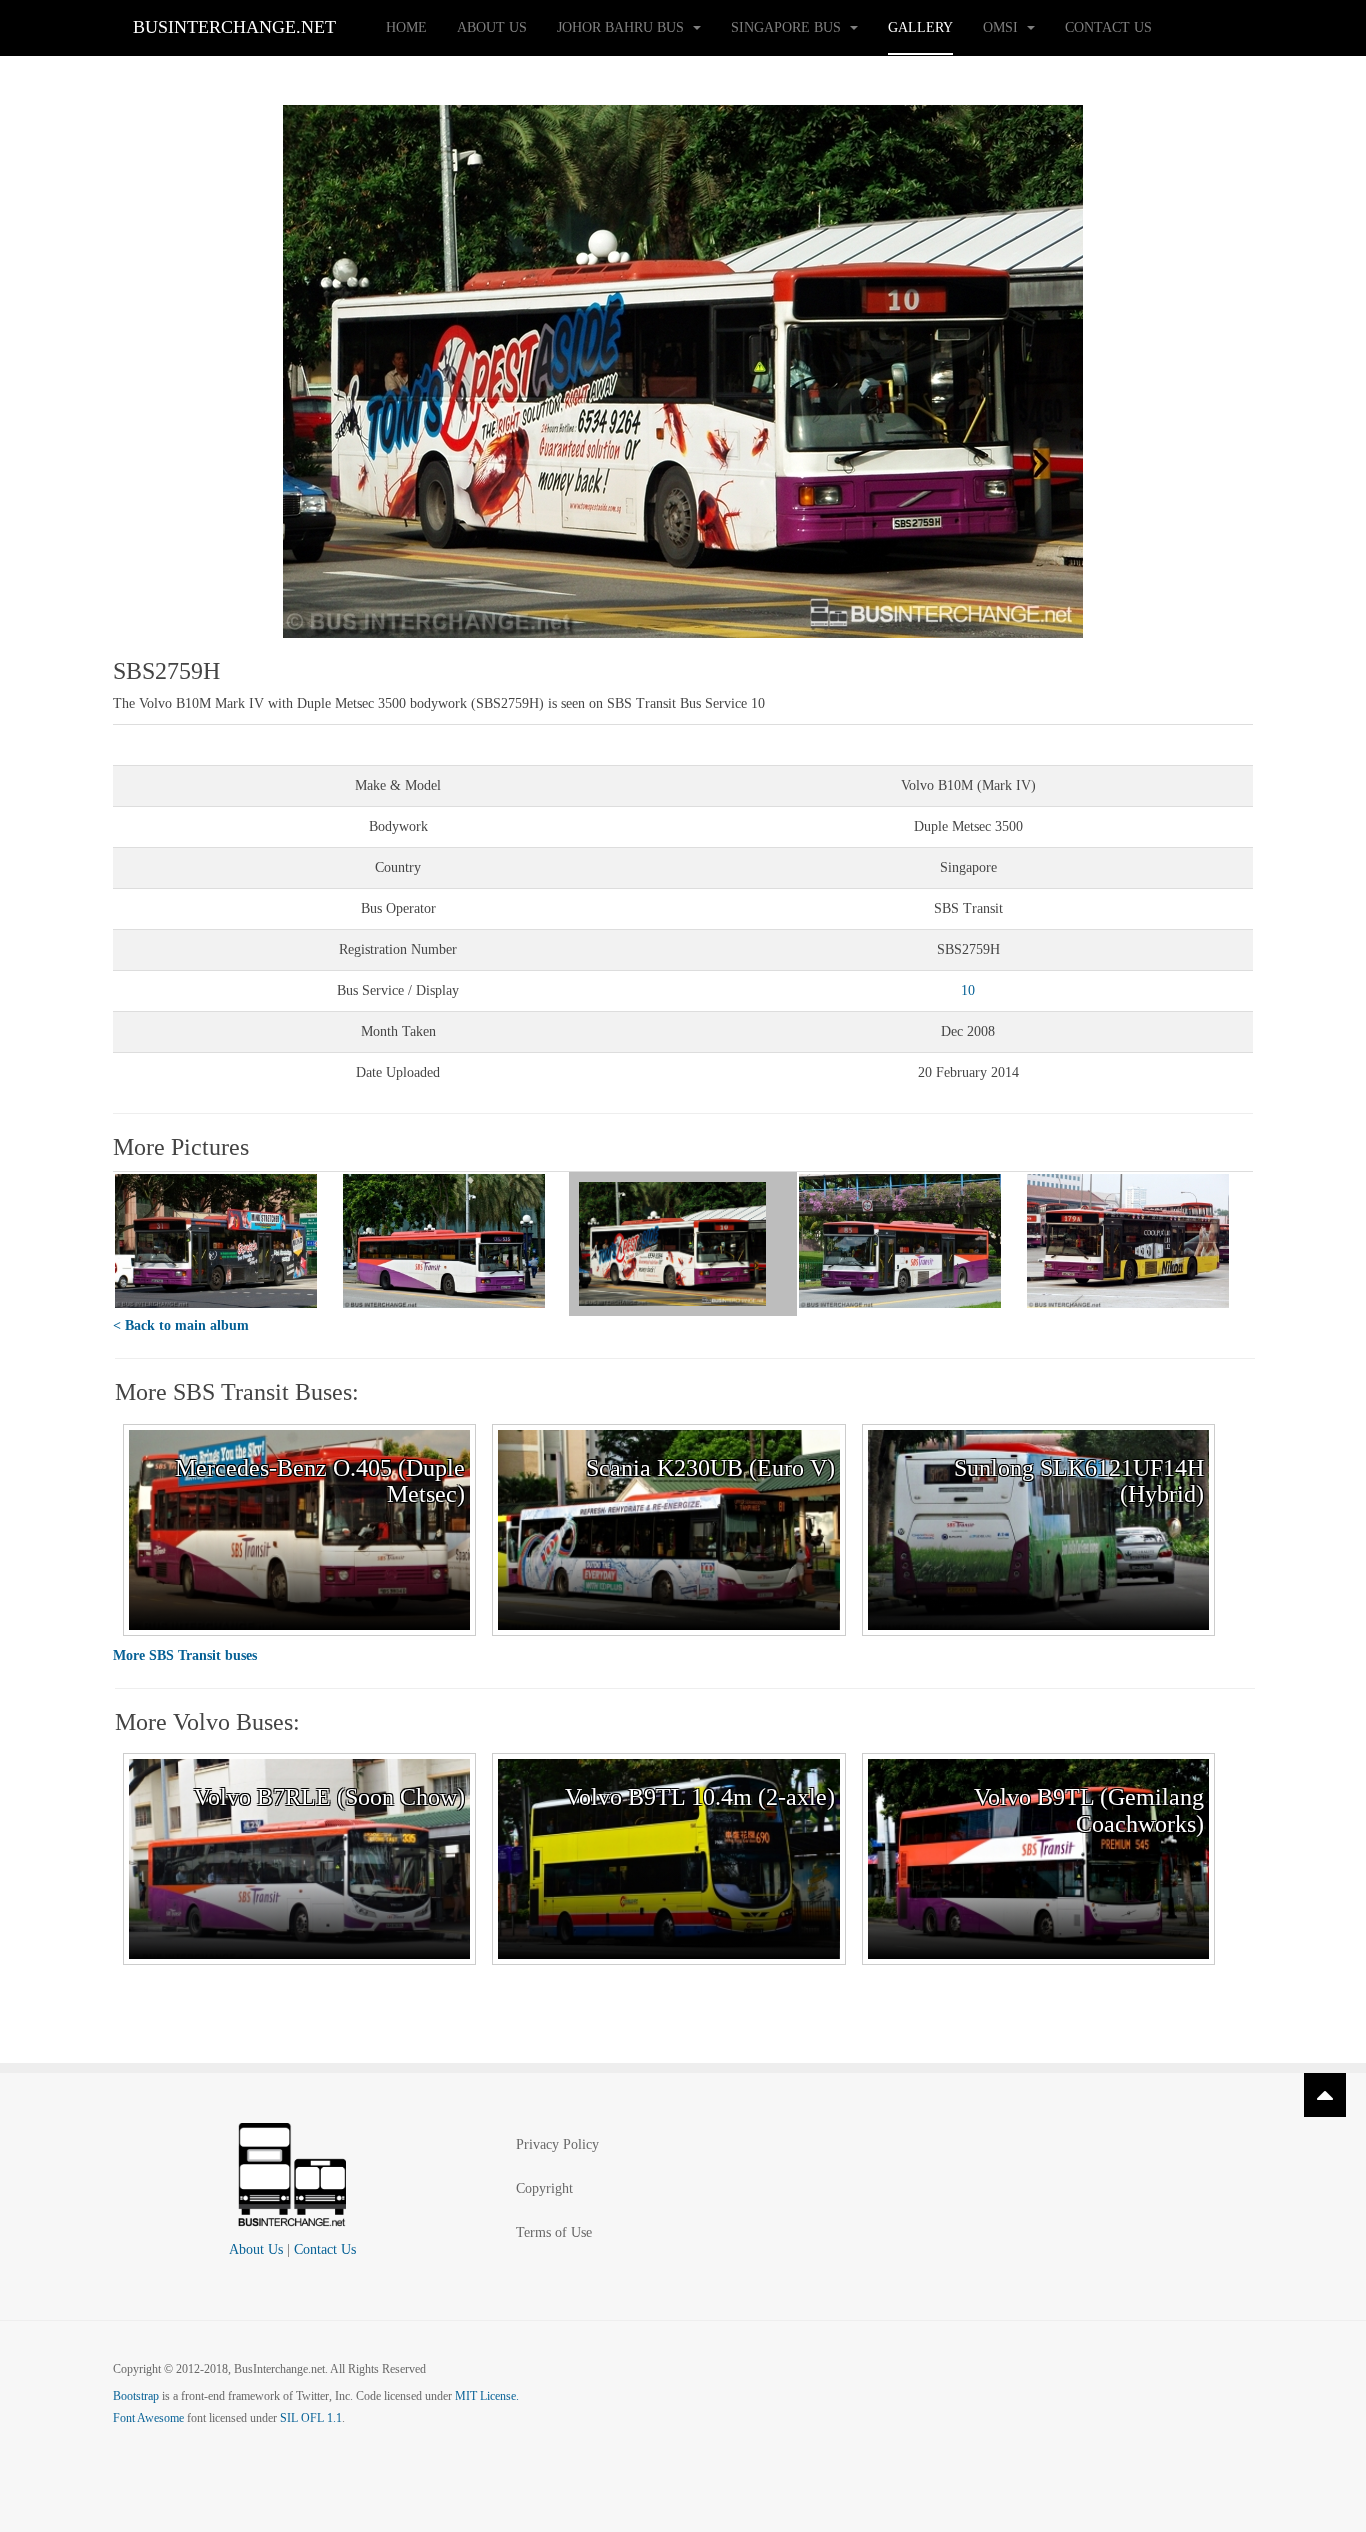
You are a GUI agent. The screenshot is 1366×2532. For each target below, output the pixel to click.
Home (406, 27)
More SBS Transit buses (185, 1655)
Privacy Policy (557, 2144)
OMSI (1002, 27)
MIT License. (487, 2396)
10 (968, 990)
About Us (492, 27)
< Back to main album (181, 1325)
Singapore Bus (788, 27)
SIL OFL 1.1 (311, 2418)
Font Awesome (148, 2418)
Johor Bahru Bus (622, 27)
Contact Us (1108, 27)
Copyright (544, 2188)
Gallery (920, 27)
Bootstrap (136, 2396)
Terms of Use (554, 2232)
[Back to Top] (1325, 2095)
